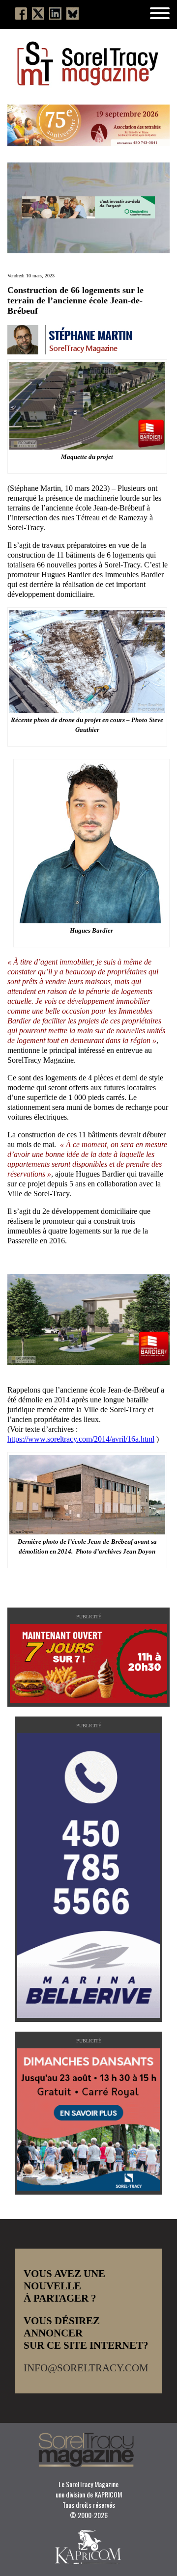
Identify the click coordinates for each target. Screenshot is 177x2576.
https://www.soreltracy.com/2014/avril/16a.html (81, 1439)
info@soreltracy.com (86, 2368)
